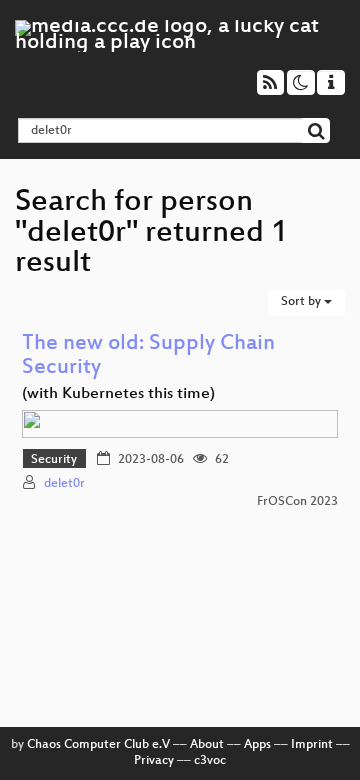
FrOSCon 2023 (297, 502)
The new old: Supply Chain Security (148, 356)
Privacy (154, 761)
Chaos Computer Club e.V (98, 745)
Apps (257, 745)
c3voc (210, 761)
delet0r (64, 484)
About (207, 745)
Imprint (312, 745)
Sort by (302, 302)
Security (54, 460)
